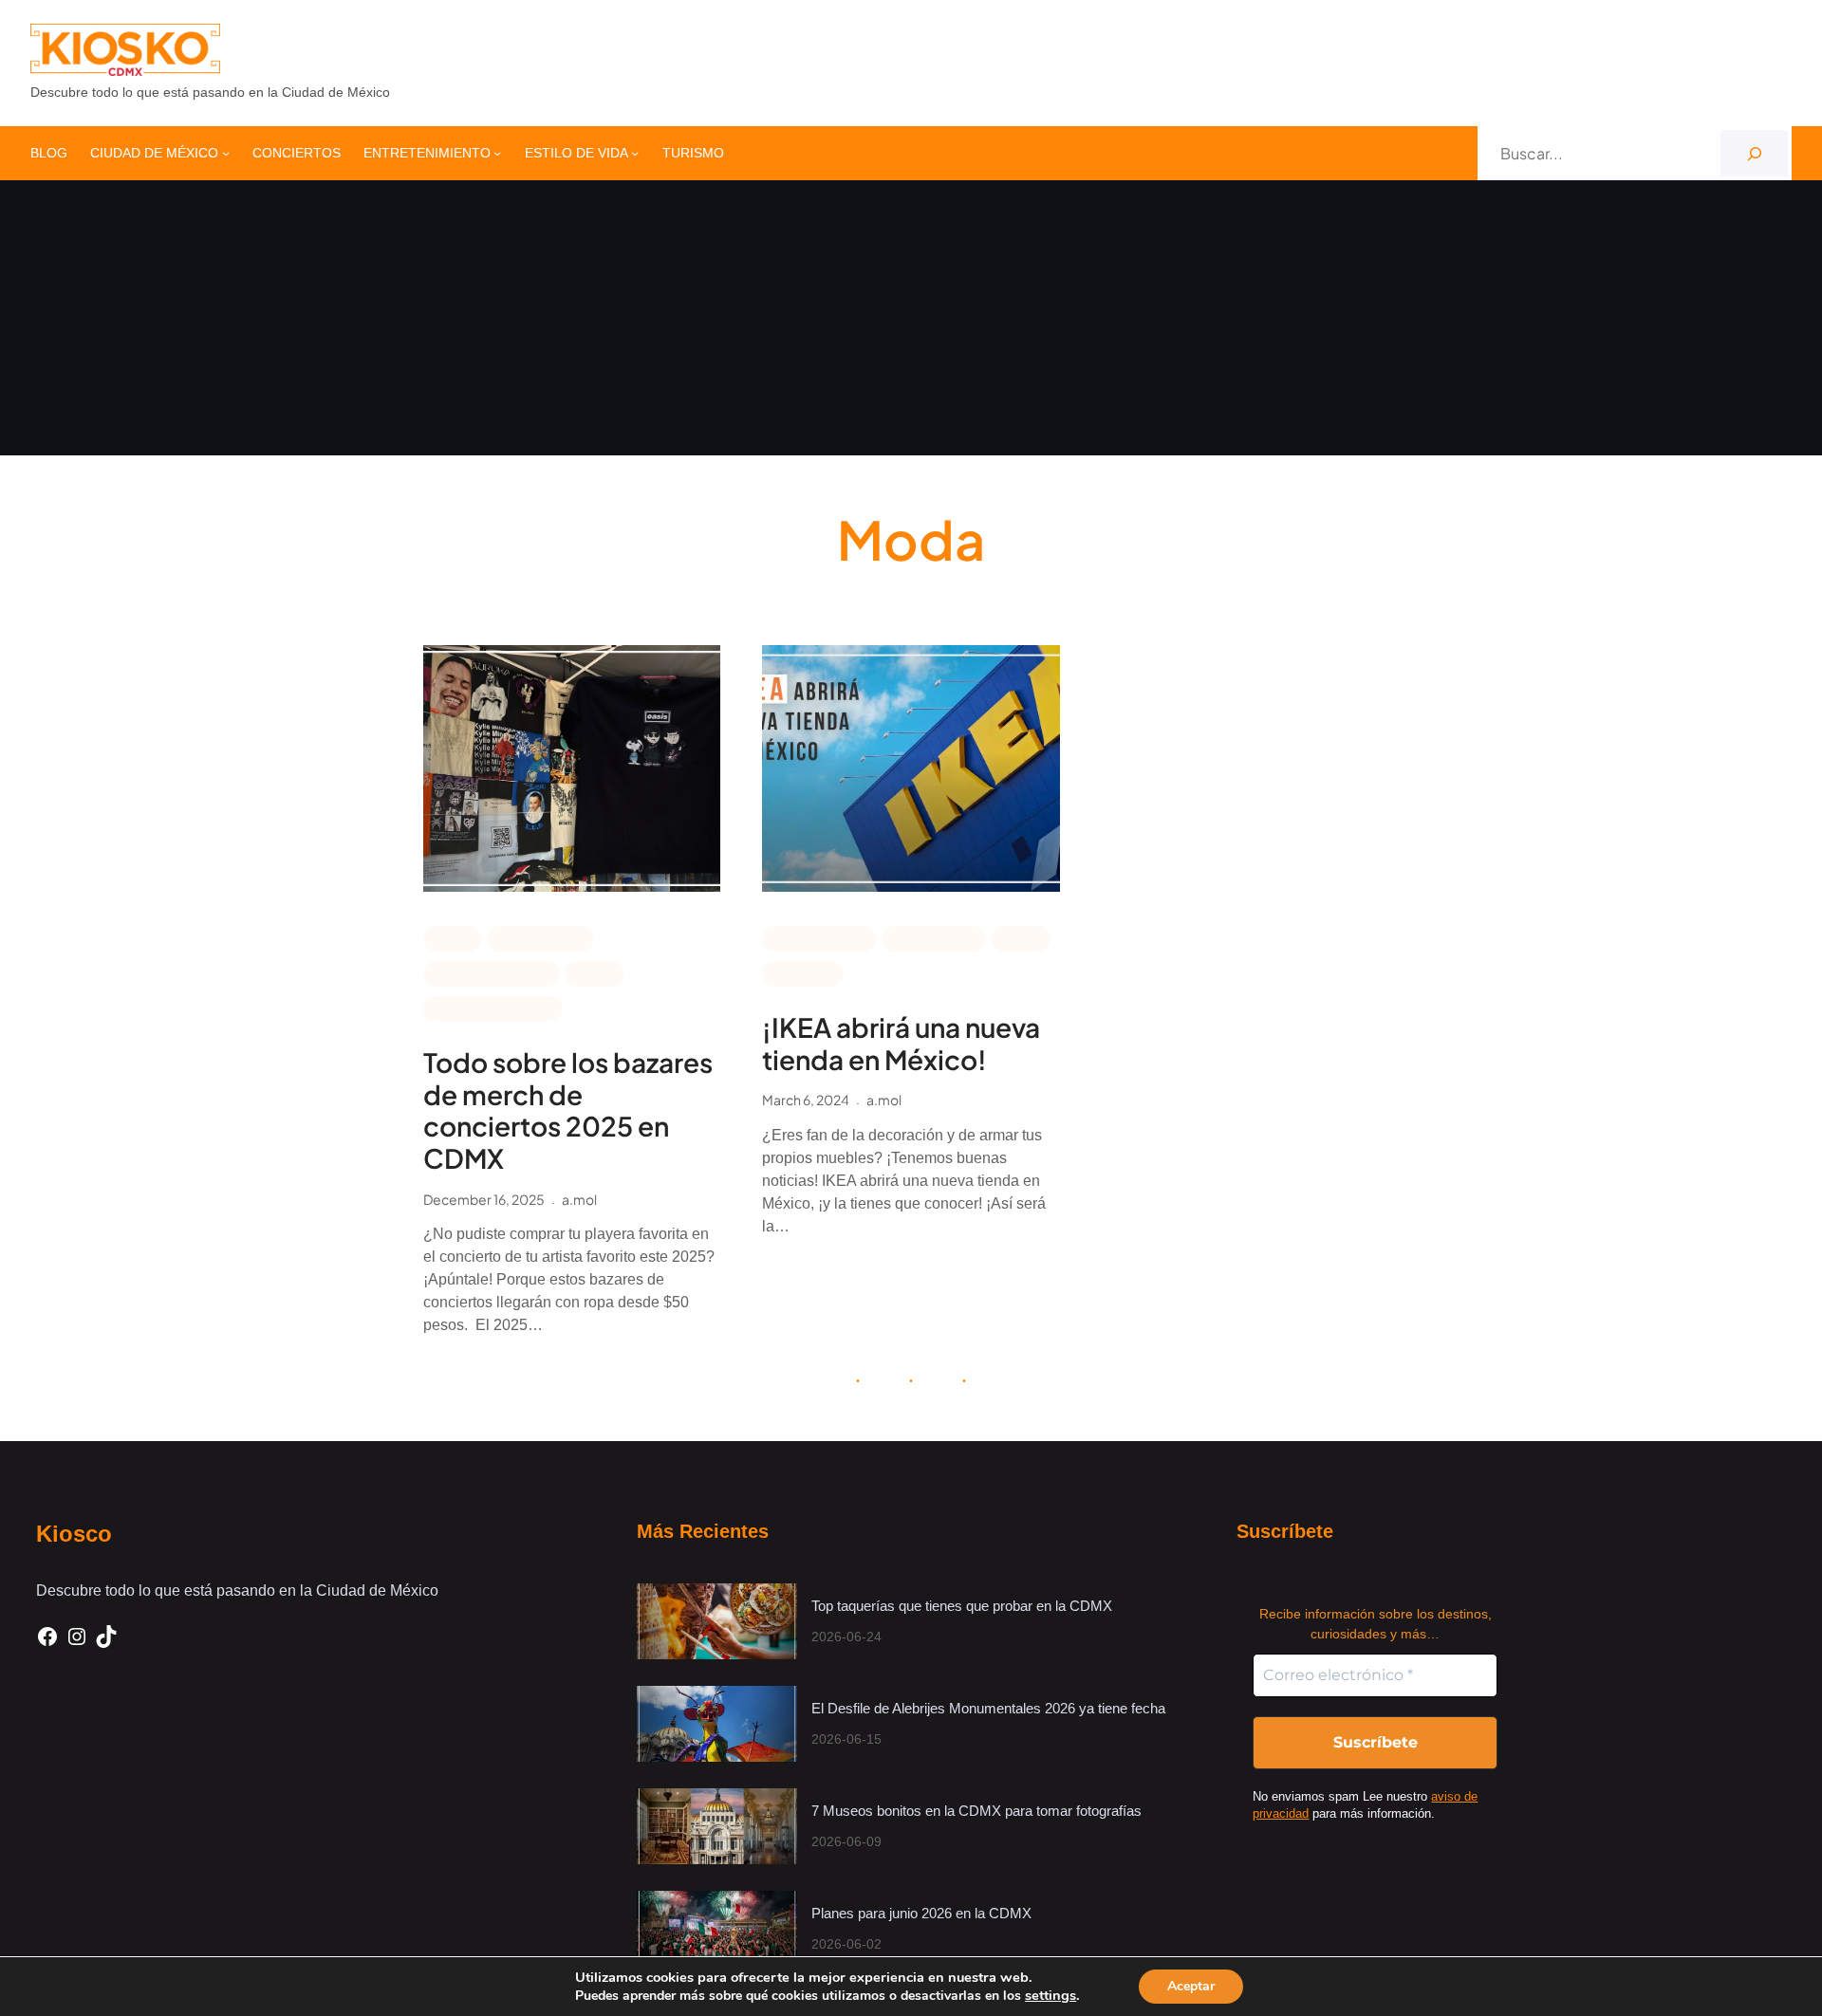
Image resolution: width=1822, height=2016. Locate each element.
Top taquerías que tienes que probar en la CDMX (962, 1606)
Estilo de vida (819, 937)
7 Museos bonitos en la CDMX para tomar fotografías (976, 1811)
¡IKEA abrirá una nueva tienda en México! (901, 1043)
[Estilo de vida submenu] (635, 153)
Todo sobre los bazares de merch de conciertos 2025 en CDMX (568, 1110)
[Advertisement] (911, 323)
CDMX (453, 937)
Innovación (934, 937)
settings (1050, 1995)
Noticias (803, 972)
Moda (595, 972)
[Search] (1754, 153)
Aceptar (1191, 1986)
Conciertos (540, 937)
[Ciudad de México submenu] (226, 153)
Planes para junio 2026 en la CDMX (923, 1913)
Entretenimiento (492, 972)
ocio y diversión (493, 1008)
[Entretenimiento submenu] (497, 153)
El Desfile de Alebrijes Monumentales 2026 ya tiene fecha (990, 1708)
